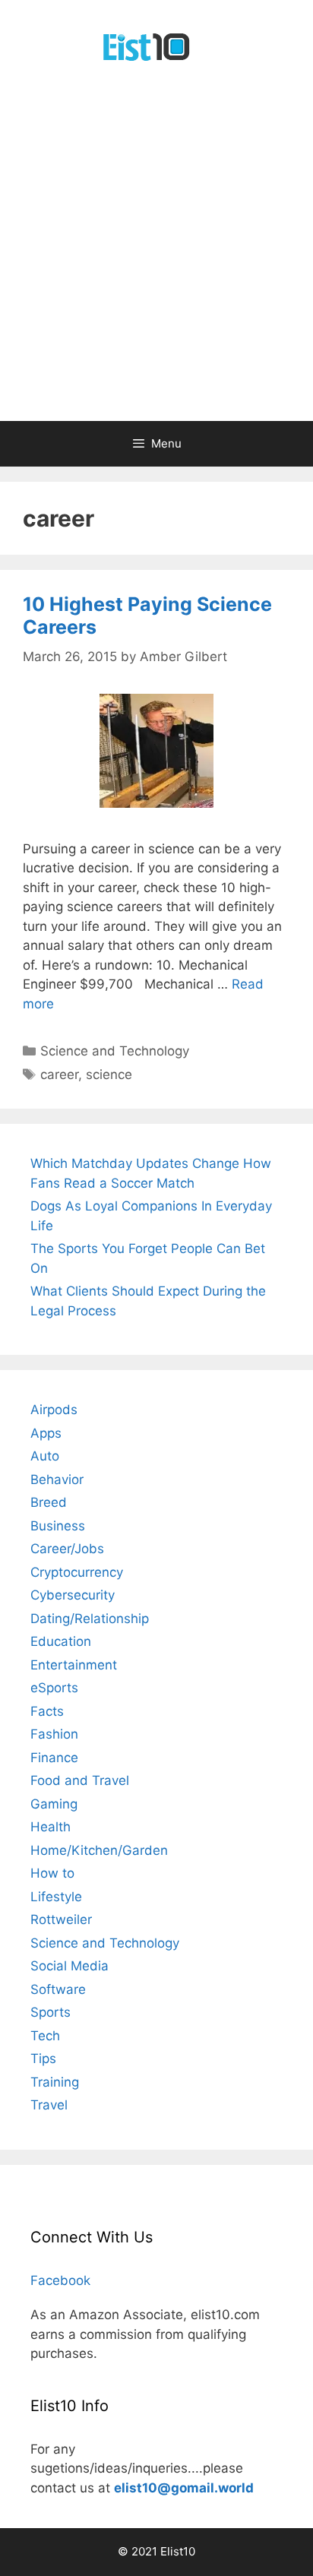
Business (58, 1526)
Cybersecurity (73, 1595)
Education (61, 1641)
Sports (51, 2012)
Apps (46, 1433)
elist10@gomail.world (184, 2488)
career (59, 1074)
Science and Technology (115, 1051)
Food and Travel (80, 1780)
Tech (45, 2036)
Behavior (57, 1479)
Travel (49, 2105)
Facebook (60, 2280)
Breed (49, 1502)
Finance (54, 1758)
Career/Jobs (67, 1549)
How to (52, 1873)
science (109, 1074)
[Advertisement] (156, 257)
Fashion (54, 1734)
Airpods (54, 1410)
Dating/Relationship (90, 1619)
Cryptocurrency (77, 1572)
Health (51, 1827)
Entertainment (74, 1665)
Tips (43, 2059)
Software (58, 1989)
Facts (47, 1711)
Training (55, 2082)
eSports (54, 1688)
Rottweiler (61, 1919)
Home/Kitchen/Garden (99, 1850)
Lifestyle (56, 1897)
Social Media (70, 1966)
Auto (45, 1456)
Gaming (54, 1804)
